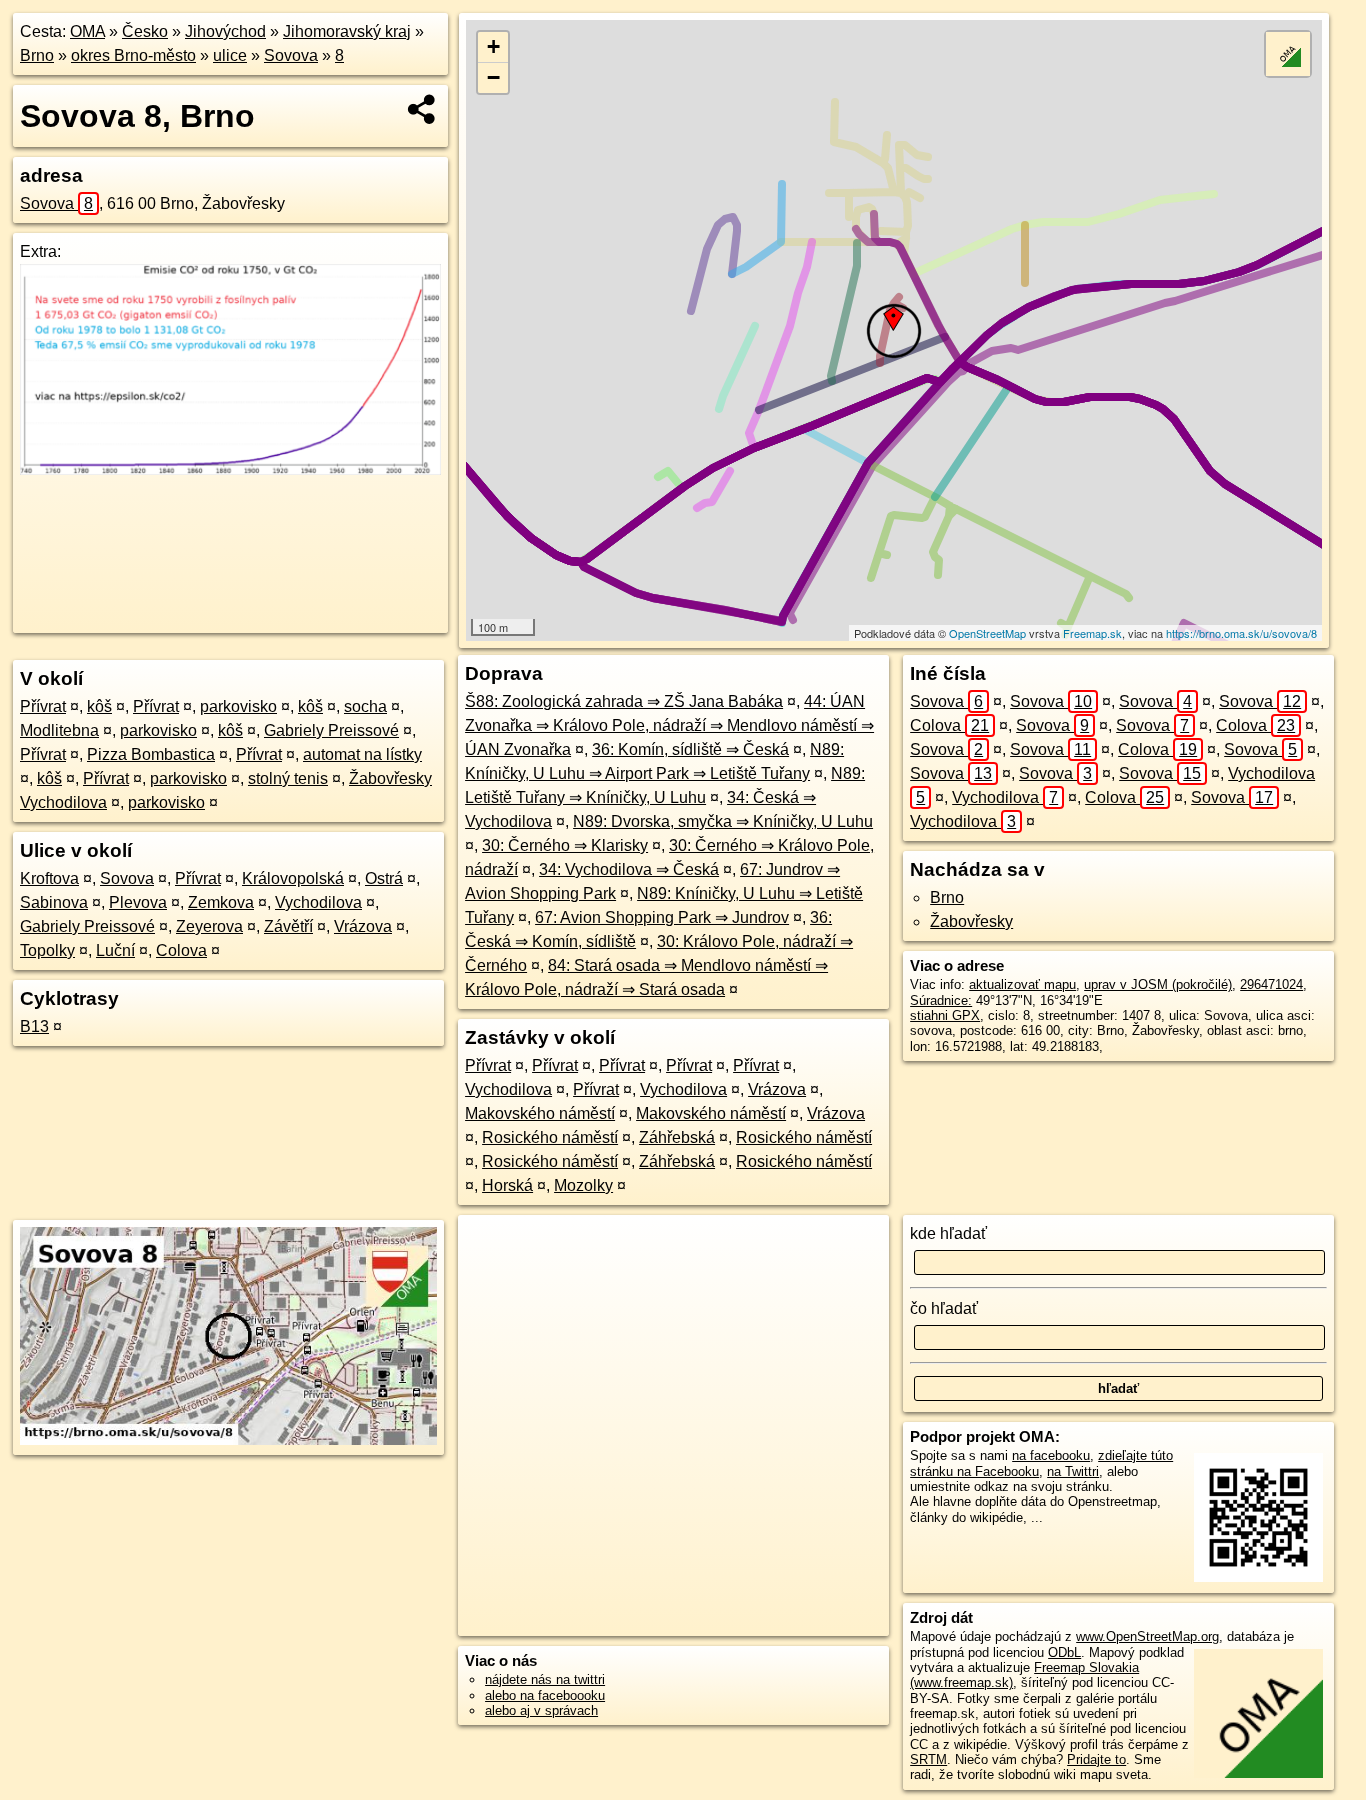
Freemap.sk (1092, 633)
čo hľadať (944, 1308)
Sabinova (54, 902)
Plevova (138, 902)
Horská (507, 1185)
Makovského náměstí (540, 1113)
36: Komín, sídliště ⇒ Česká (690, 749)
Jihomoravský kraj (347, 31)
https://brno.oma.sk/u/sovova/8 (1241, 633)
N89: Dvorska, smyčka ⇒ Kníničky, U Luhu (723, 821)
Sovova (291, 55)
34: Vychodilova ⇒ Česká (629, 869)
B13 (34, 1026)
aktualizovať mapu (1022, 984)
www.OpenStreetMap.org (1147, 1636)
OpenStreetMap (987, 633)
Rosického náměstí (550, 1137)
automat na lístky (362, 754)
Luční (115, 950)
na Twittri (1073, 1471)
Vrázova (363, 926)
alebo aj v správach (541, 1710)
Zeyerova (209, 926)
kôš (99, 706)
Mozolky (583, 1185)
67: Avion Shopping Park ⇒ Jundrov (662, 917)
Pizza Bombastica (151, 754)
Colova (181, 950)
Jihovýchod (225, 31)
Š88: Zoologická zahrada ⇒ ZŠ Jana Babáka (624, 701)
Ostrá (384, 878)
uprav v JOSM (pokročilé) (1158, 984)
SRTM (928, 1759)
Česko (145, 31)
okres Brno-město (133, 55)
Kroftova (49, 878)
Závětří (288, 926)
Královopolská (293, 878)
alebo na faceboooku (545, 1695)
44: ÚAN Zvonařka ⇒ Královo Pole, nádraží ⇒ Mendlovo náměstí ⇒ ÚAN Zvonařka (669, 725)
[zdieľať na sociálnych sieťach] (422, 109)
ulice (230, 55)
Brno (37, 55)
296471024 (1271, 984)
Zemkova (221, 902)
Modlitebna (59, 730)
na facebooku (1051, 1455)
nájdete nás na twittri (545, 1679)
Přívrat (43, 706)
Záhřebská (677, 1137)
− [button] (493, 77)
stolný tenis (288, 778)
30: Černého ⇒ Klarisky (565, 845)
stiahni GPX (945, 1015)
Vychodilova (318, 902)
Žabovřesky (971, 921)
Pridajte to (1096, 1759)
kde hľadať (948, 1233)
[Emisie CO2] (230, 469)
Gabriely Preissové (331, 730)
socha (365, 706)
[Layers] (1288, 54)
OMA (87, 31)
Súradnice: (941, 1000)
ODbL (1064, 1652)
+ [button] (493, 46)
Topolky (47, 950)
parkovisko (238, 706)
